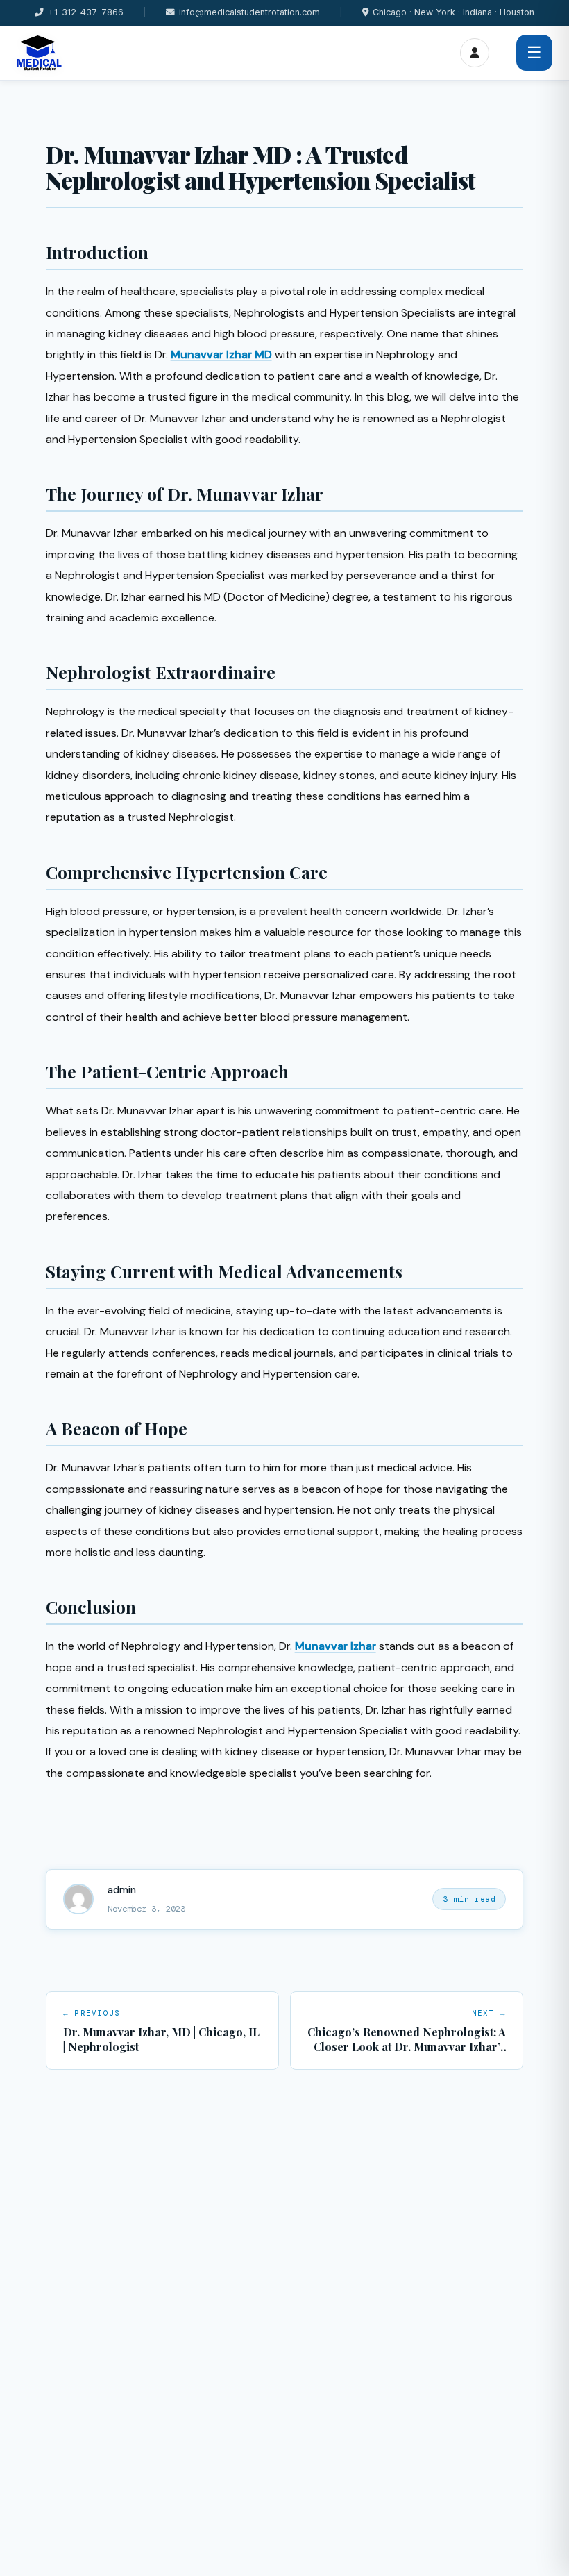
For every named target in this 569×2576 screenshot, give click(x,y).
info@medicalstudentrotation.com (249, 12)
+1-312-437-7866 (86, 12)
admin (122, 1890)
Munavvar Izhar (336, 1646)
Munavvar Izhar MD (221, 354)
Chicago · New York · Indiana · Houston (453, 12)
